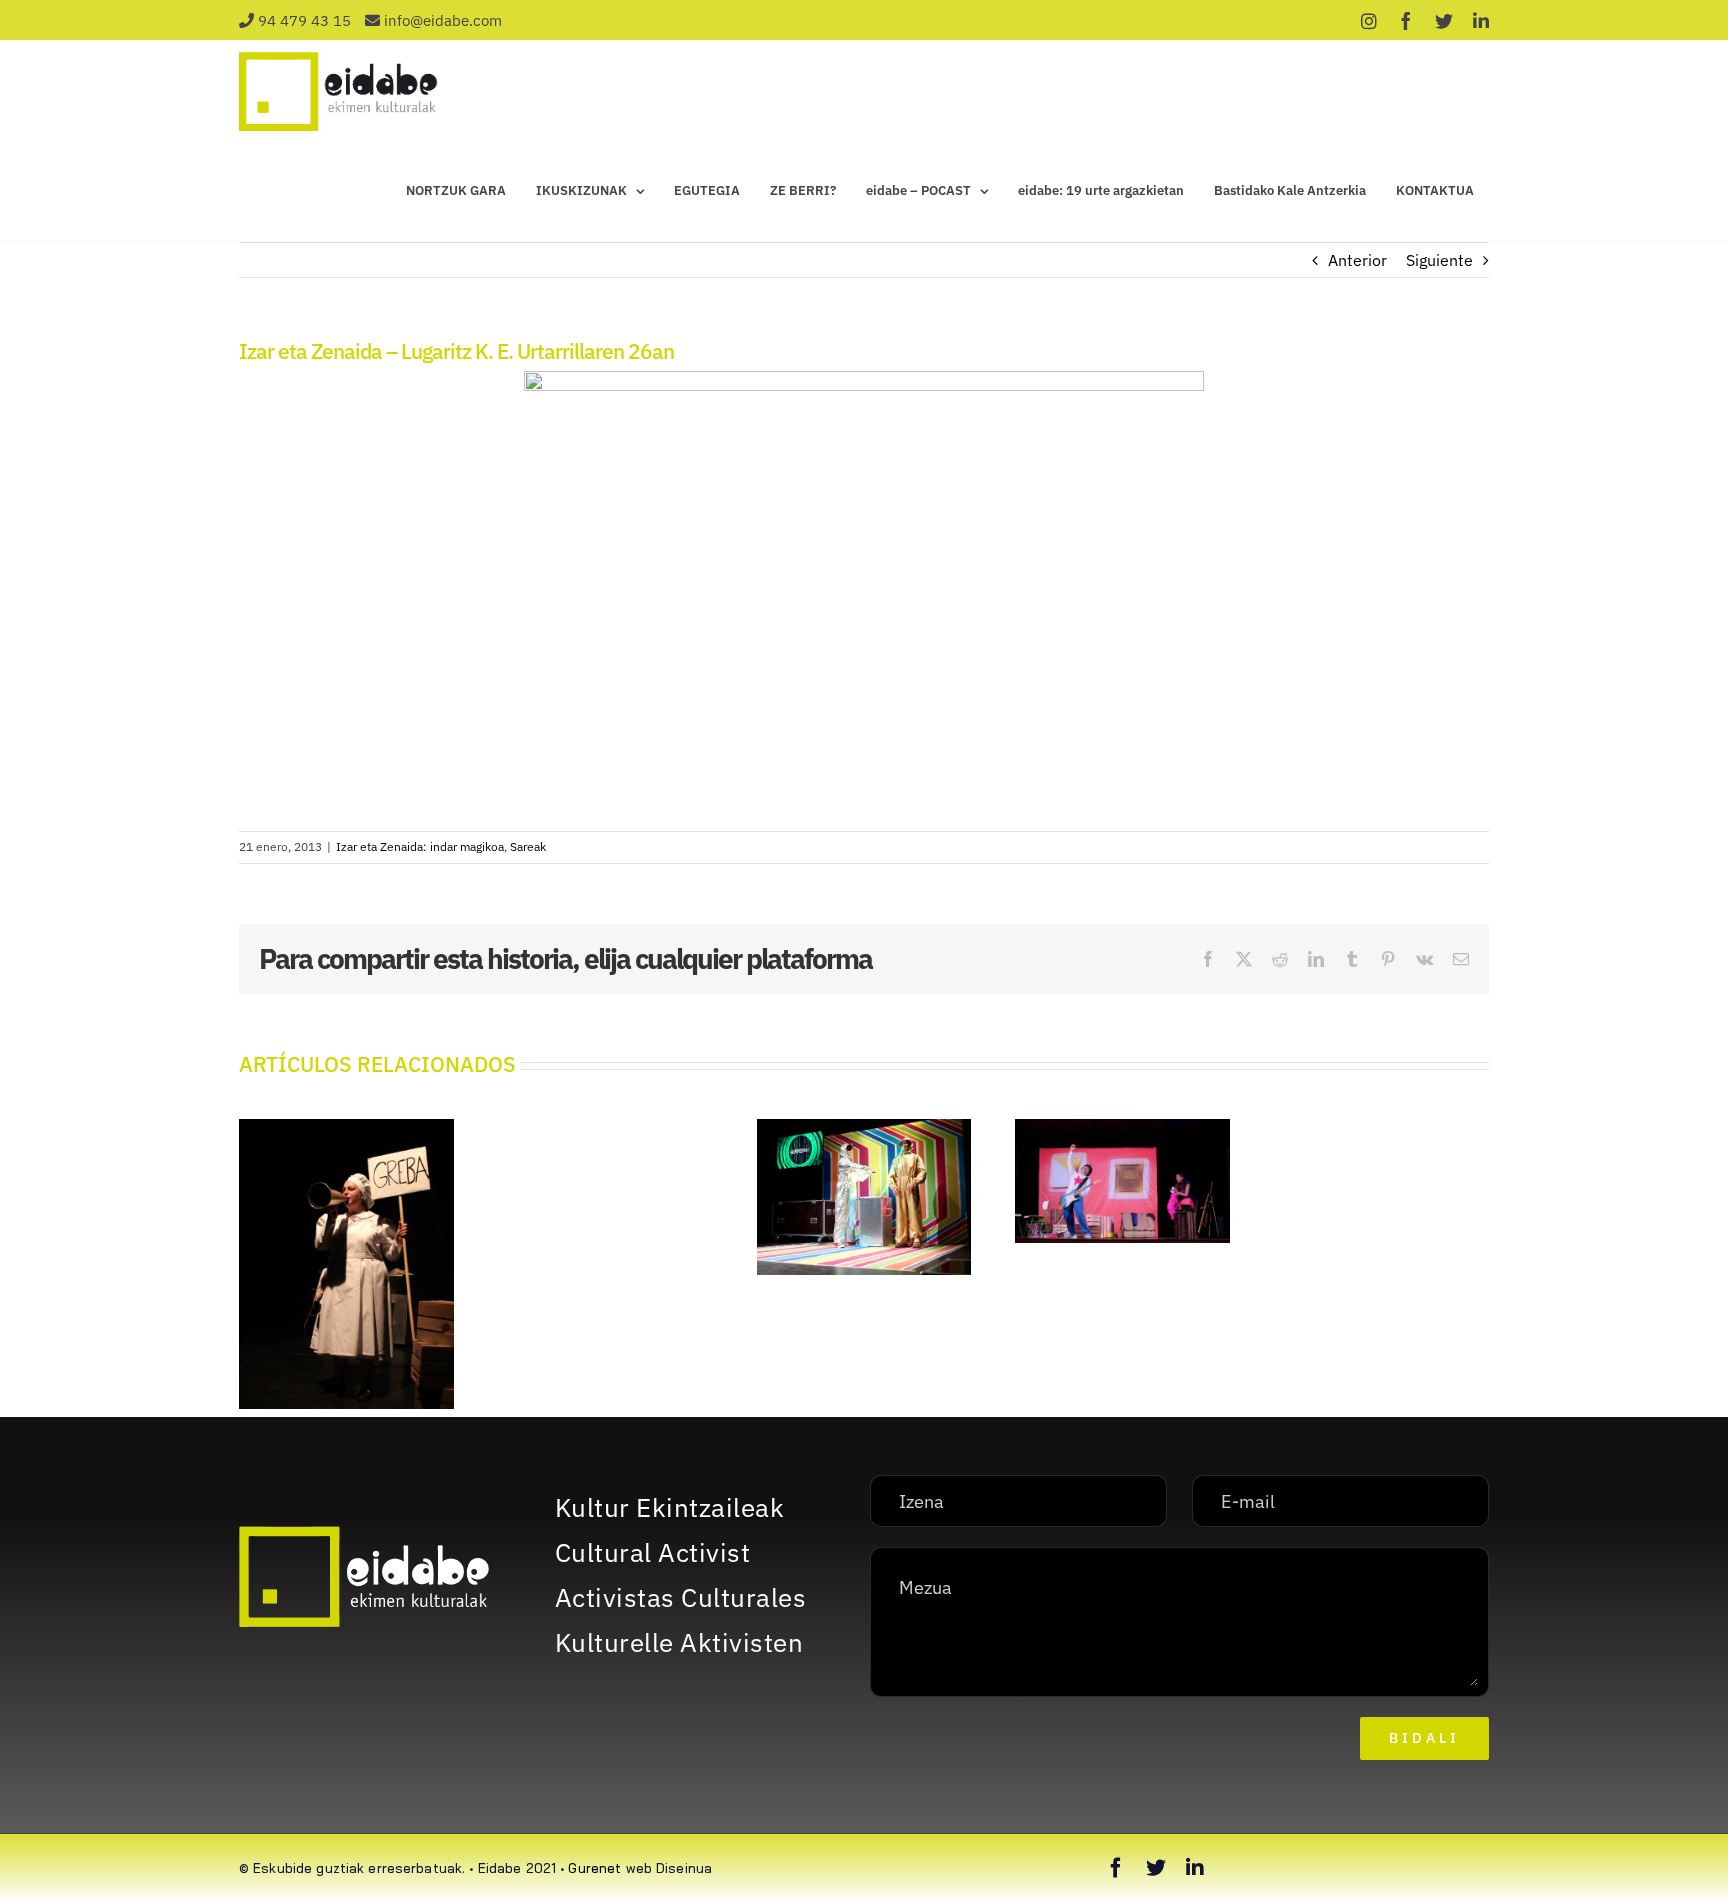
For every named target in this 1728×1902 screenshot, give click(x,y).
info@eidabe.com (443, 20)
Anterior (1357, 260)
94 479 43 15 (304, 20)
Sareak (528, 846)
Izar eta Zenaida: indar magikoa (420, 846)
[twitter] (1156, 1868)
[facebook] (1116, 1868)
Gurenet (594, 1868)
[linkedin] (1195, 1868)
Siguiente (1439, 260)
